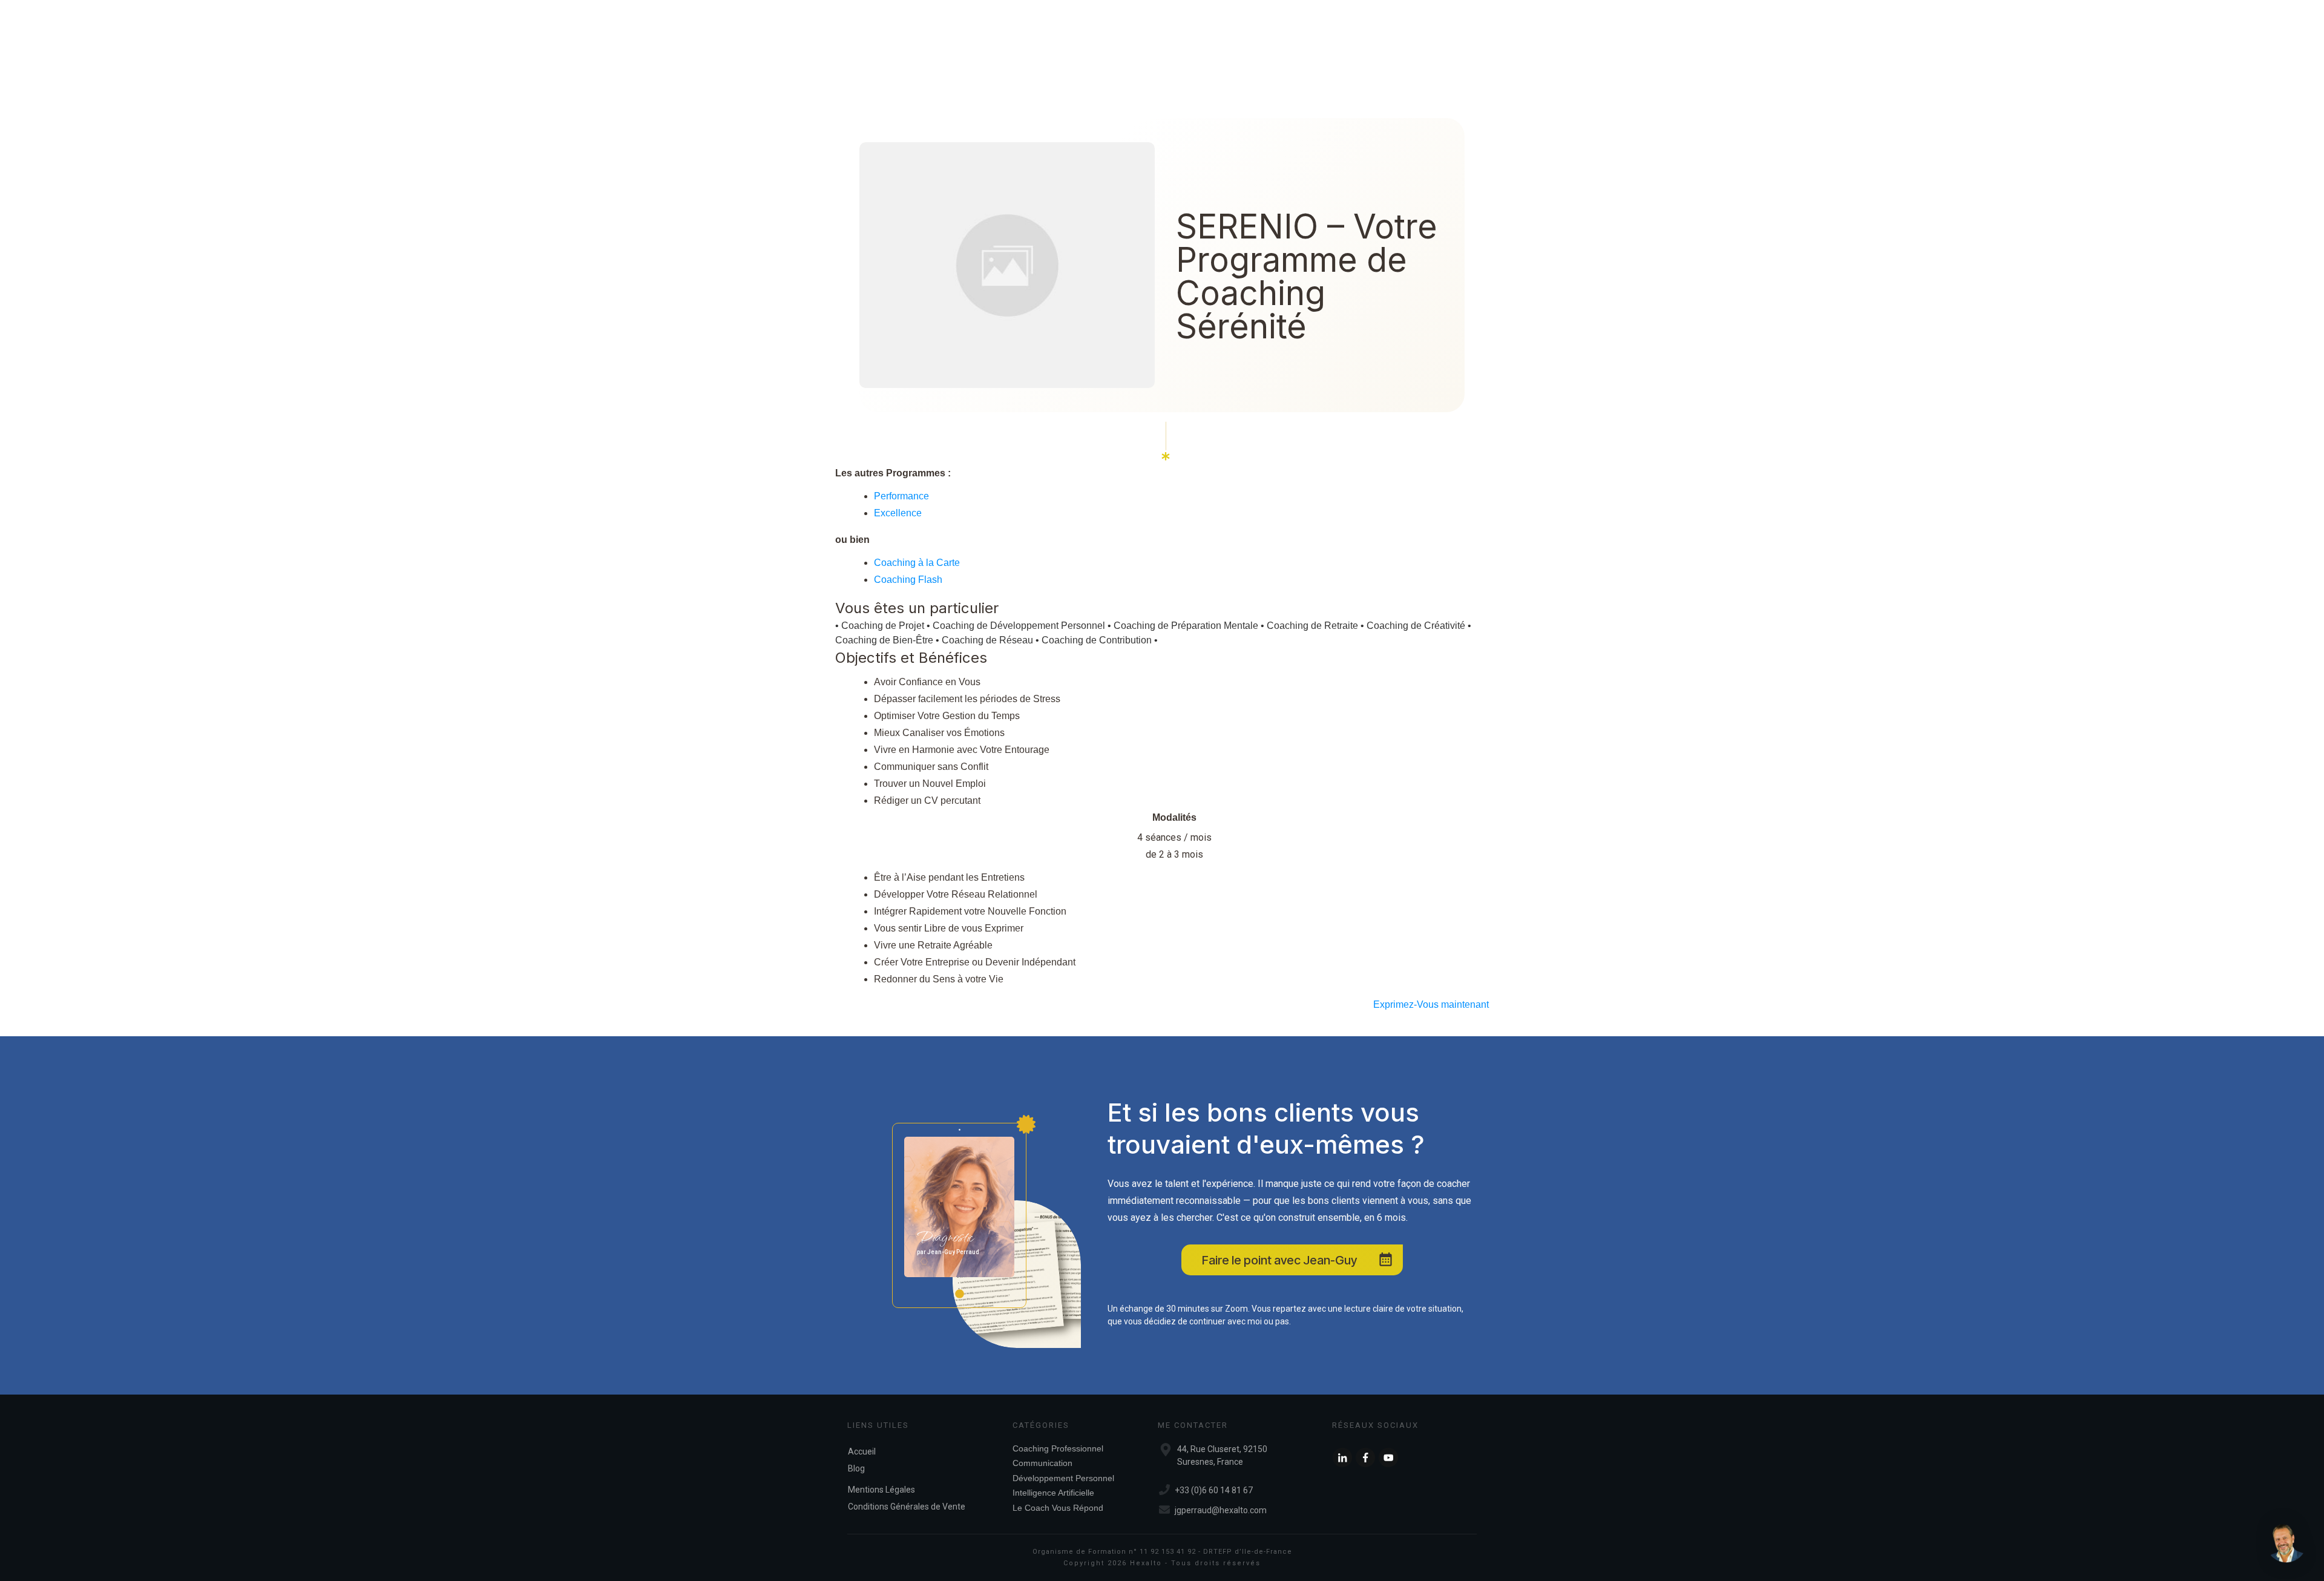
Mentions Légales (881, 1490)
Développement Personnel (1063, 1478)
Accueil (862, 1451)
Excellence (898, 513)
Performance (901, 496)
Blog (856, 1468)
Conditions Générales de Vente (907, 1507)
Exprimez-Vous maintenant (1431, 1004)
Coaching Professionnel (1058, 1448)
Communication (1042, 1463)
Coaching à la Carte (917, 563)
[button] (2286, 1543)
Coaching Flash (908, 580)
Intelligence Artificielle (1053, 1493)
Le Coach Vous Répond (1058, 1508)
